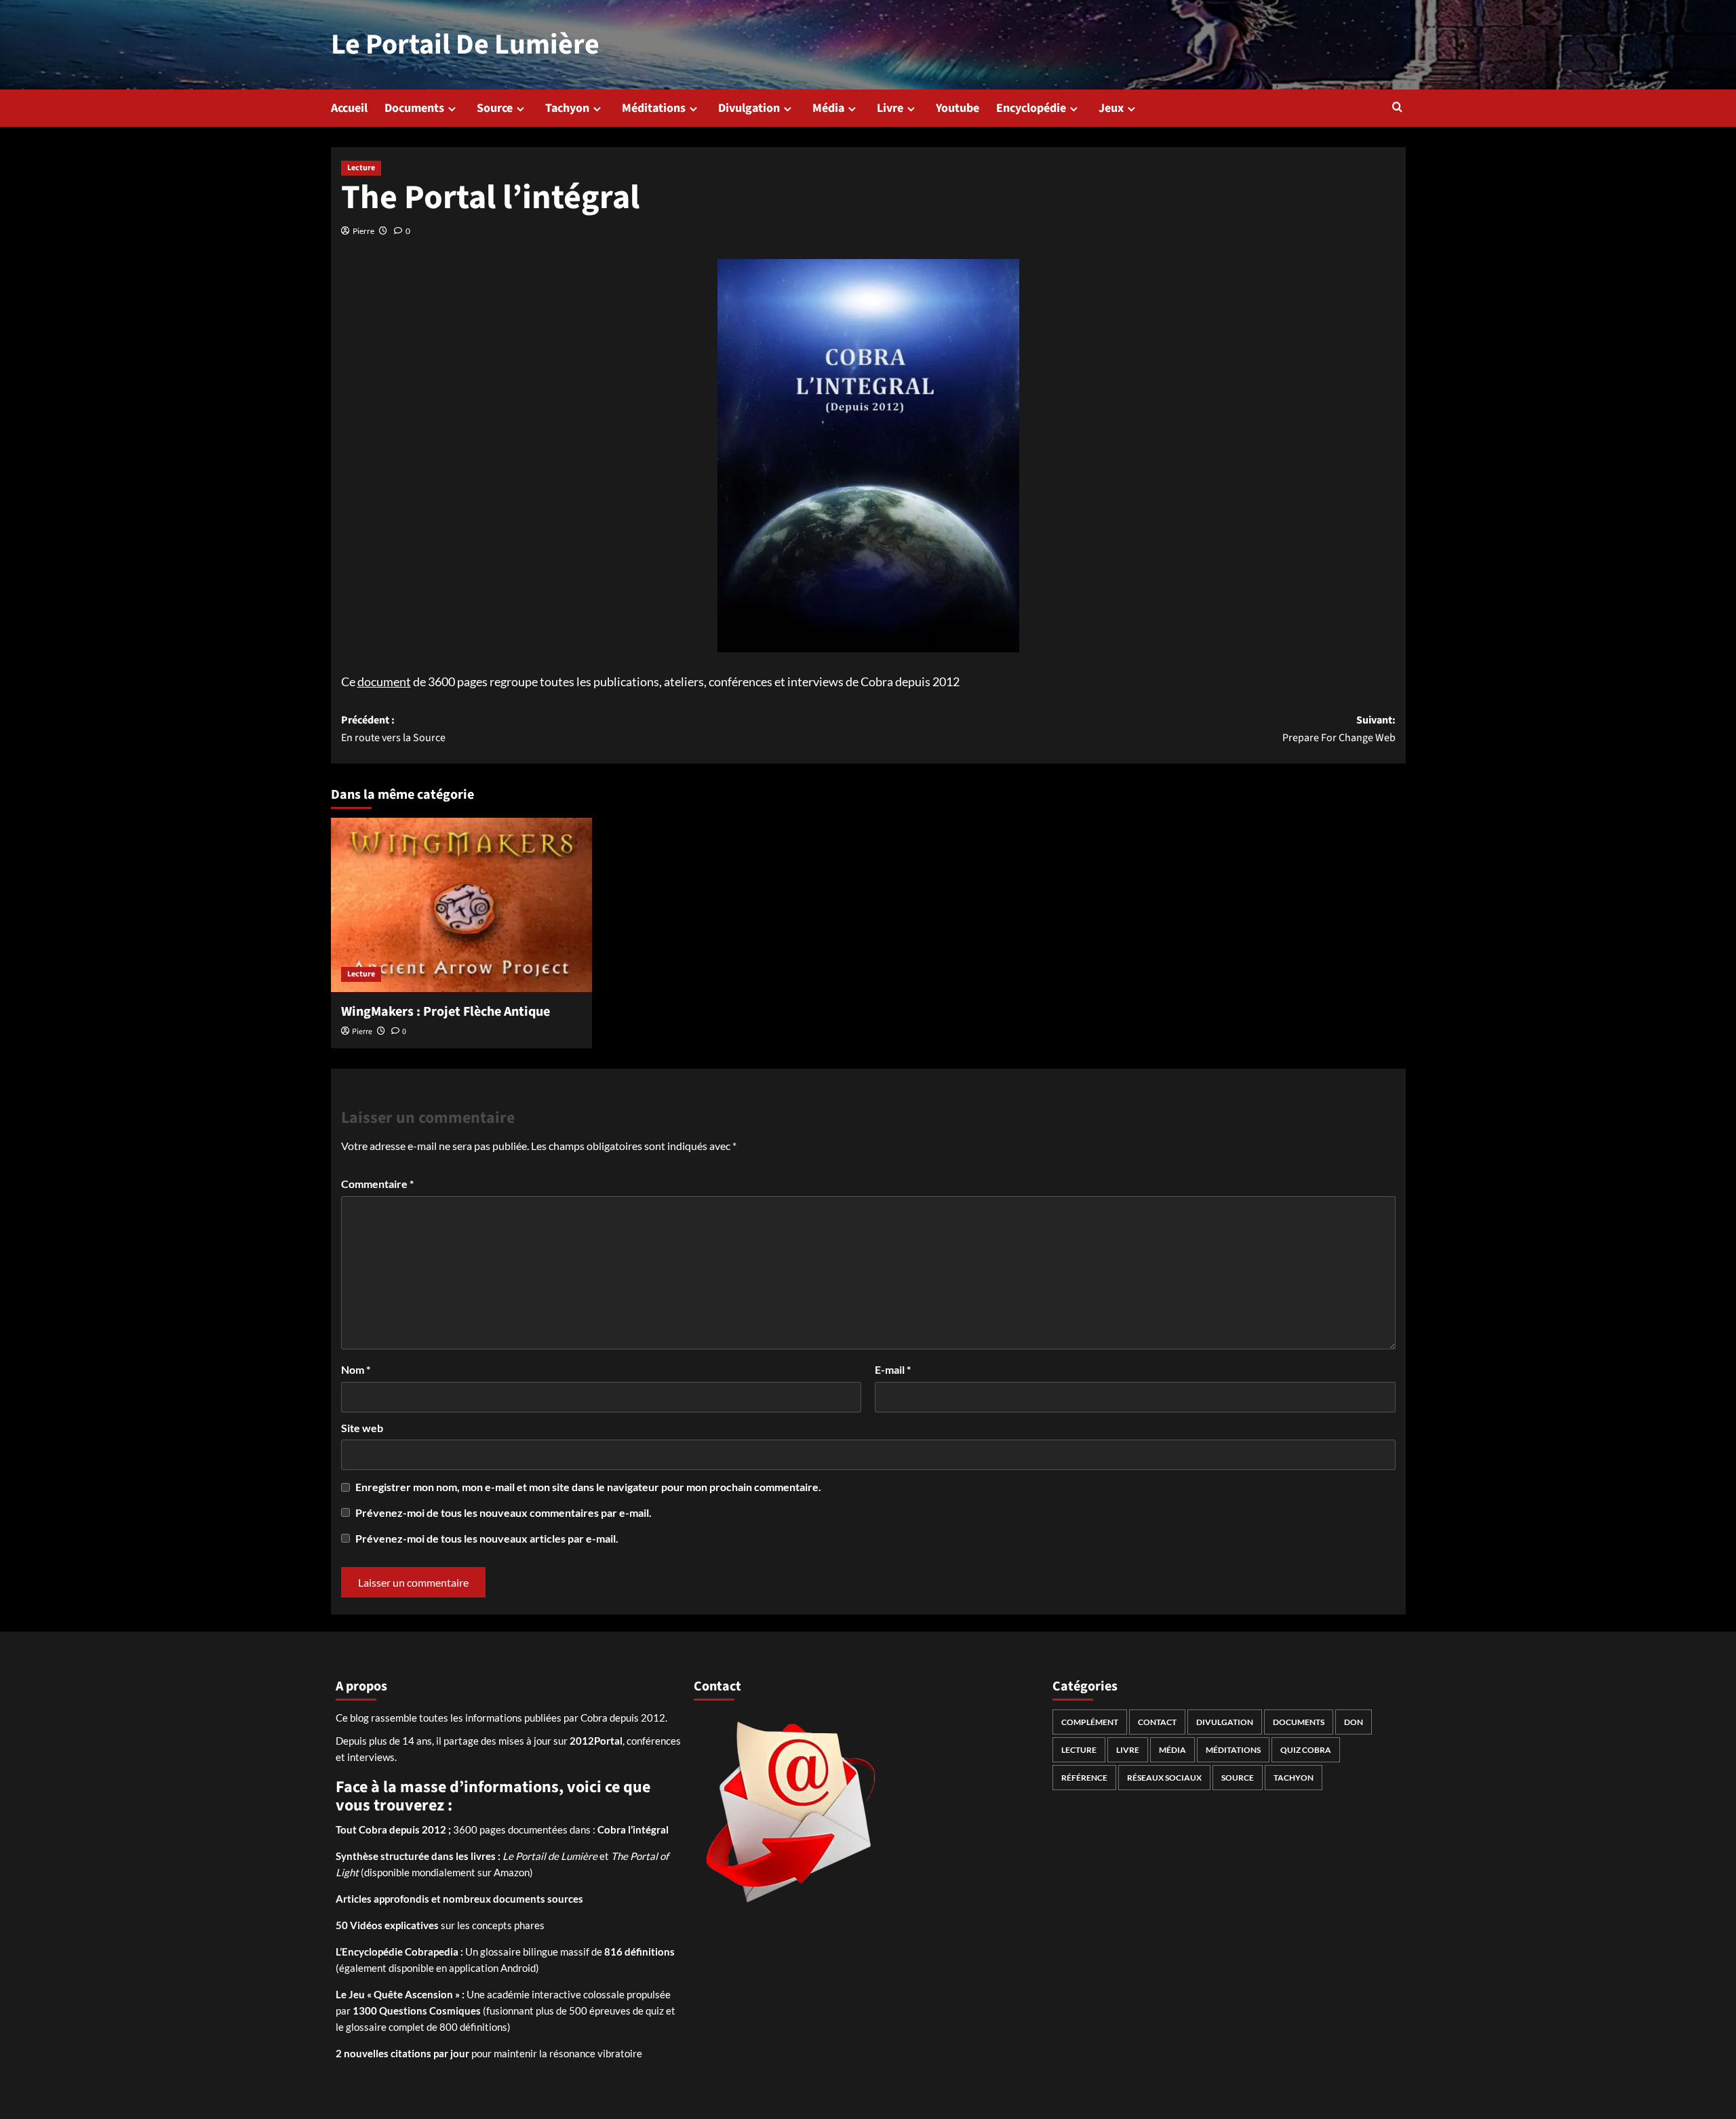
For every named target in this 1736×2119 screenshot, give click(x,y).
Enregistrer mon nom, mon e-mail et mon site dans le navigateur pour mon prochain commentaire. (588, 1487)
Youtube (958, 108)
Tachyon (567, 108)
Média (828, 108)
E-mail (893, 1369)
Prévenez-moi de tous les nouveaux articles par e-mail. (487, 1538)
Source (495, 108)
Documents (414, 108)
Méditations (654, 108)
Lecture (361, 168)
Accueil (349, 108)
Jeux (1111, 108)
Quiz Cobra (1306, 1750)
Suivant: (1339, 729)
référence (1084, 1778)
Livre (890, 108)
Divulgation (749, 108)
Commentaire (377, 1184)
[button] (1397, 108)
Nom (356, 1369)
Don (1354, 1722)
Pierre (363, 231)
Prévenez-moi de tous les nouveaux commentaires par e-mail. (504, 1512)
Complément (1090, 1722)
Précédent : (393, 729)
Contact (1157, 1722)
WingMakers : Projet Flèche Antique (446, 1012)
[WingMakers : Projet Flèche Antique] (461, 905)
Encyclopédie (1031, 108)
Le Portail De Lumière (465, 45)
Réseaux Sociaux (1164, 1778)
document (384, 681)
